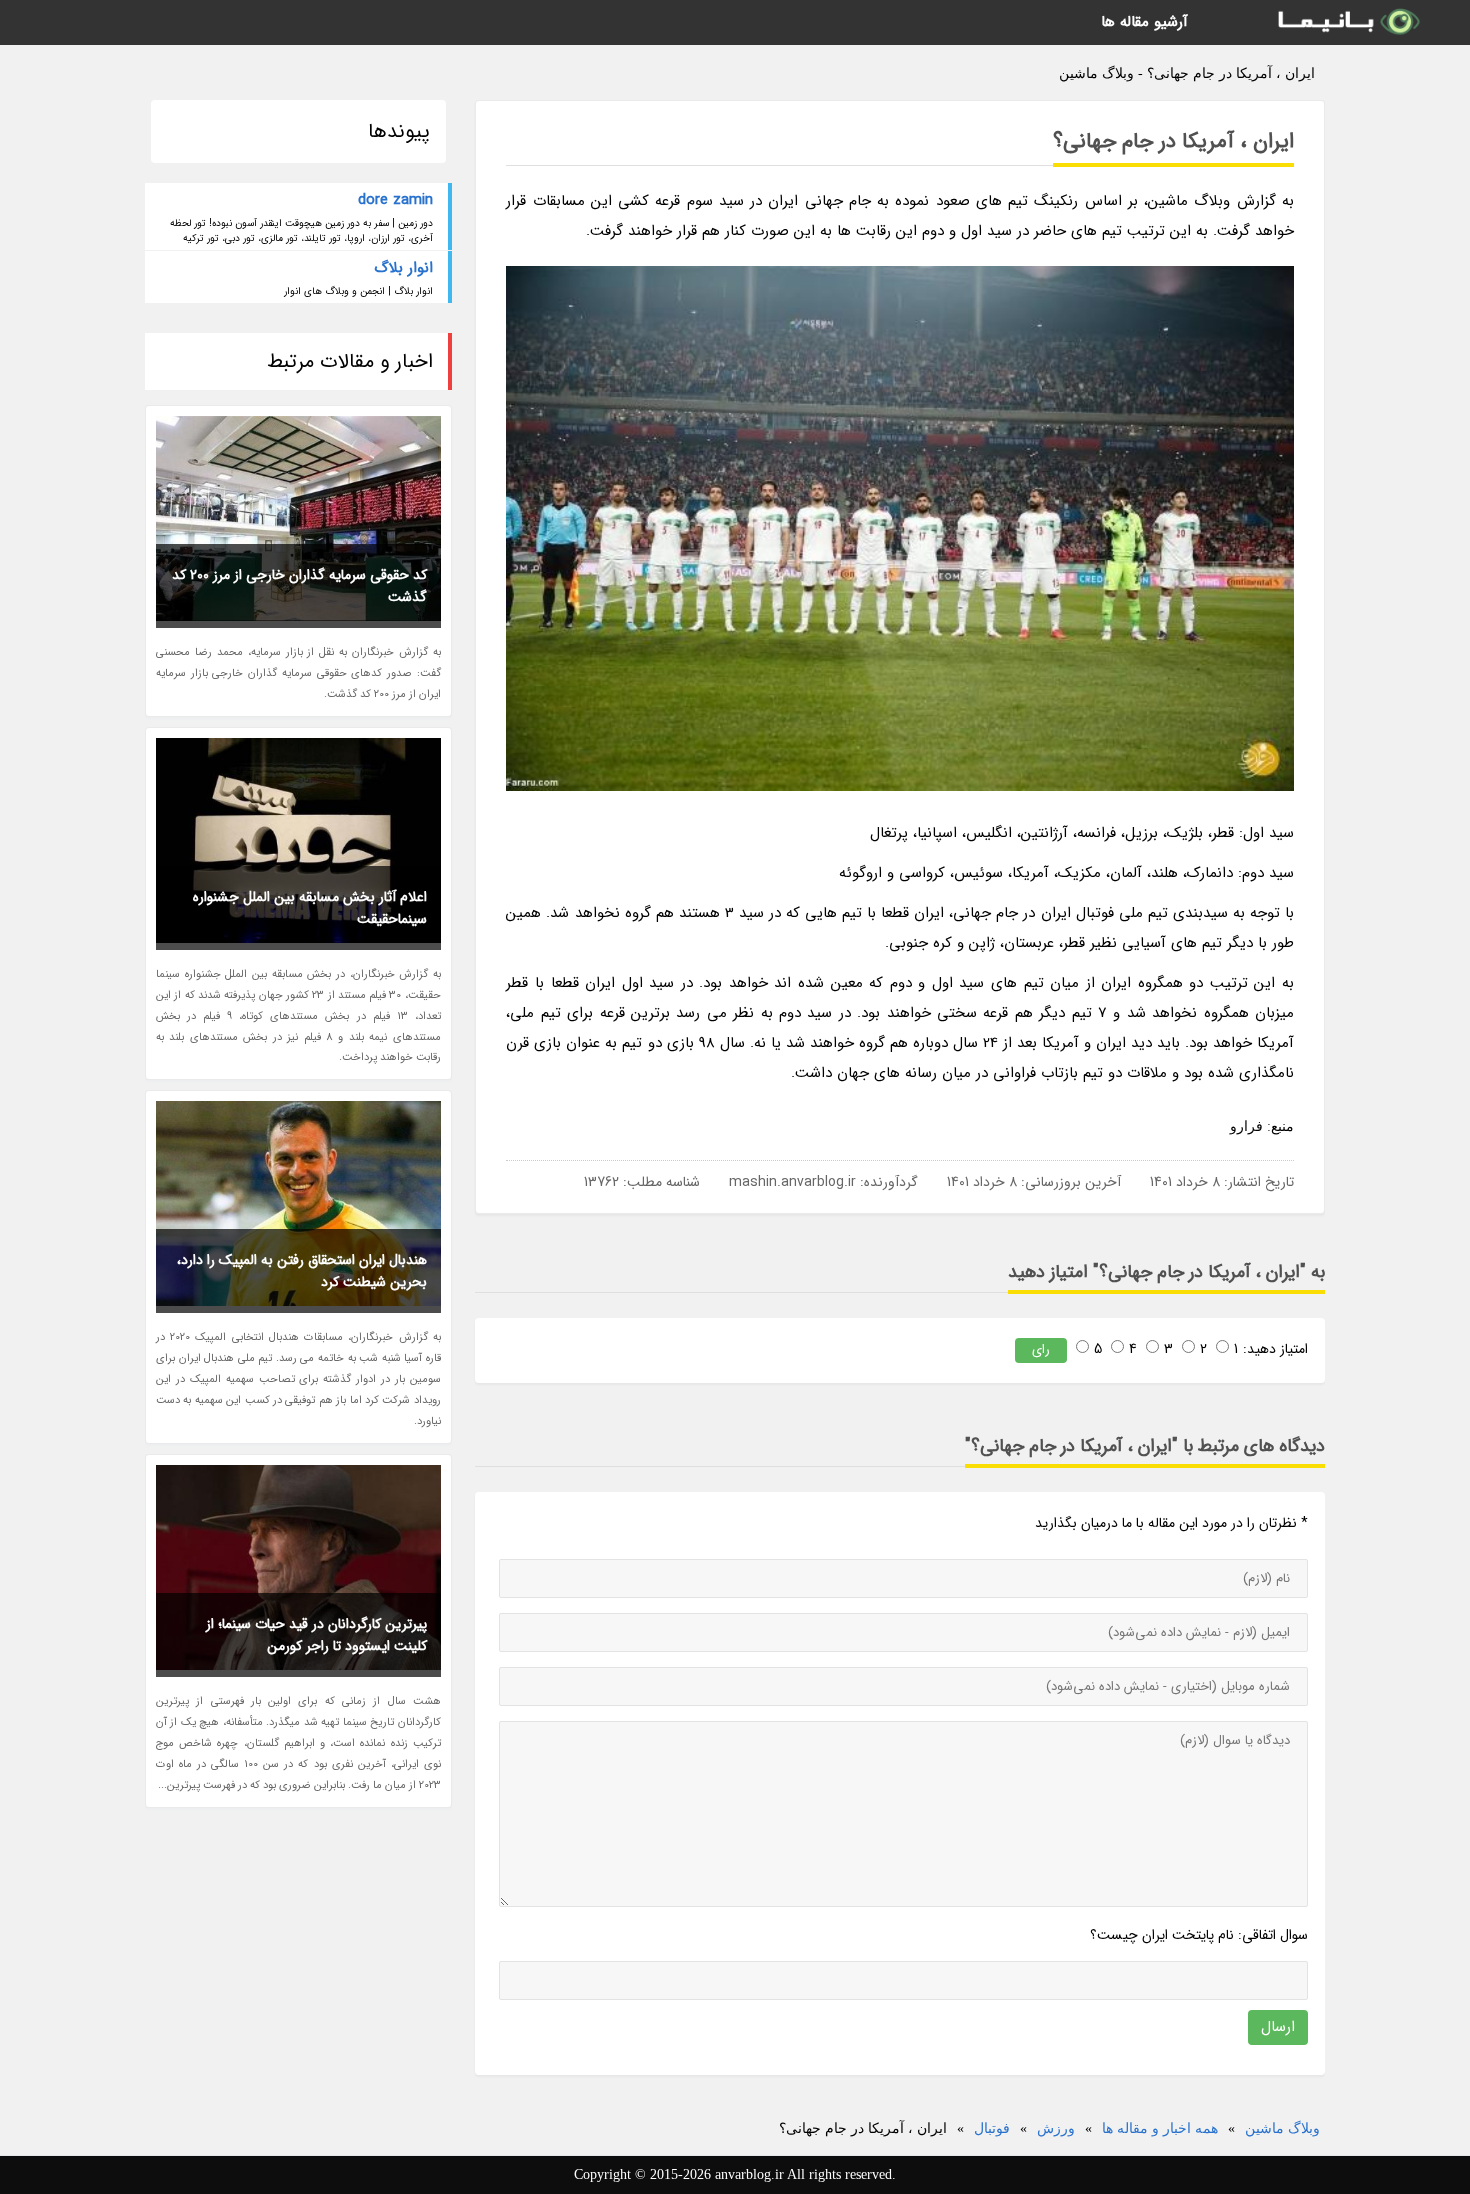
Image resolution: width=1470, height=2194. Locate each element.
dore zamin (395, 200)
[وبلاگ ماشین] (1347, 22)
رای (1041, 1349)
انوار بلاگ (403, 268)
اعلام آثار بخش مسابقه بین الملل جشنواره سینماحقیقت (310, 908)
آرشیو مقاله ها (1144, 22)
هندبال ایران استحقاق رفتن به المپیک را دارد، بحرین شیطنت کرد (302, 1271)
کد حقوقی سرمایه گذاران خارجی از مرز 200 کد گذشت (299, 586)
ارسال (1278, 2027)
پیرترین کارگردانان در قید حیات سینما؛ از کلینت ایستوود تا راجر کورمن (316, 1635)
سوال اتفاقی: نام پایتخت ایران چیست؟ (1199, 1935)
